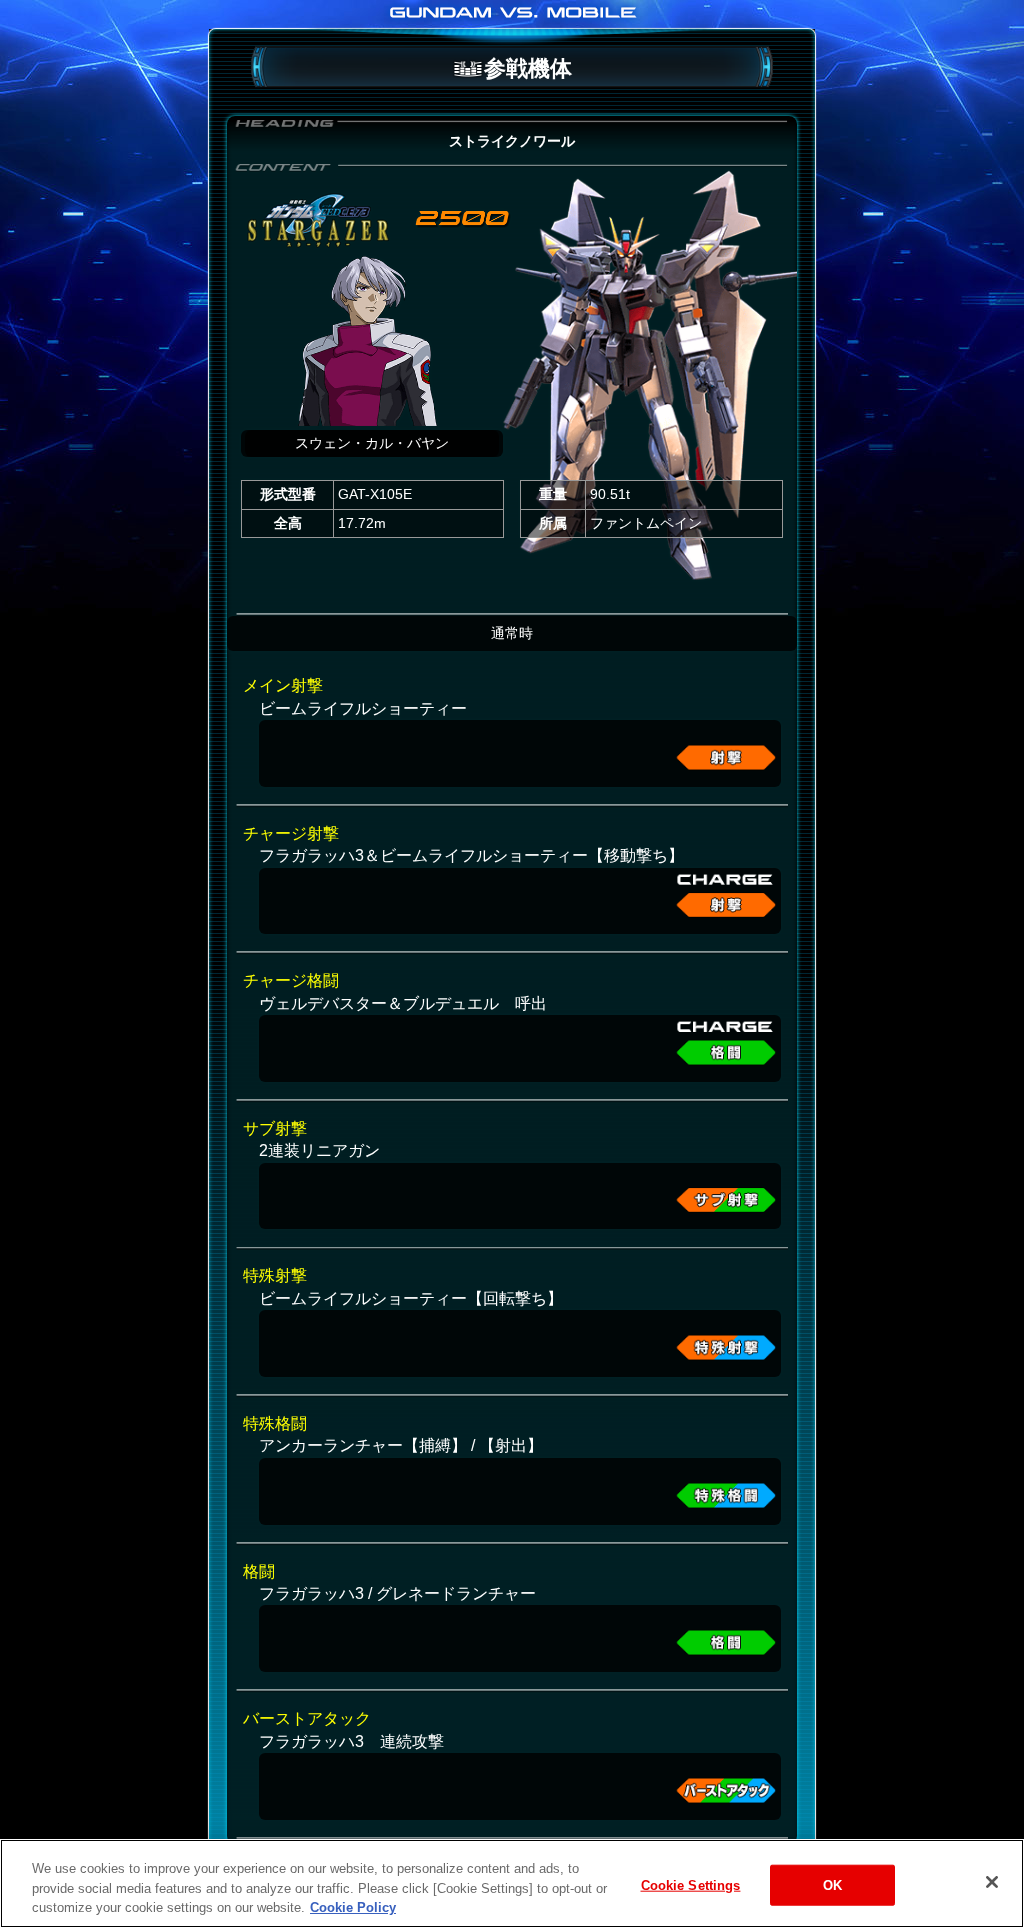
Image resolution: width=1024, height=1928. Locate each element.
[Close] (992, 1882)
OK (832, 1884)
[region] (512, 1883)
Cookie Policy (353, 1907)
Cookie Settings (691, 1884)
